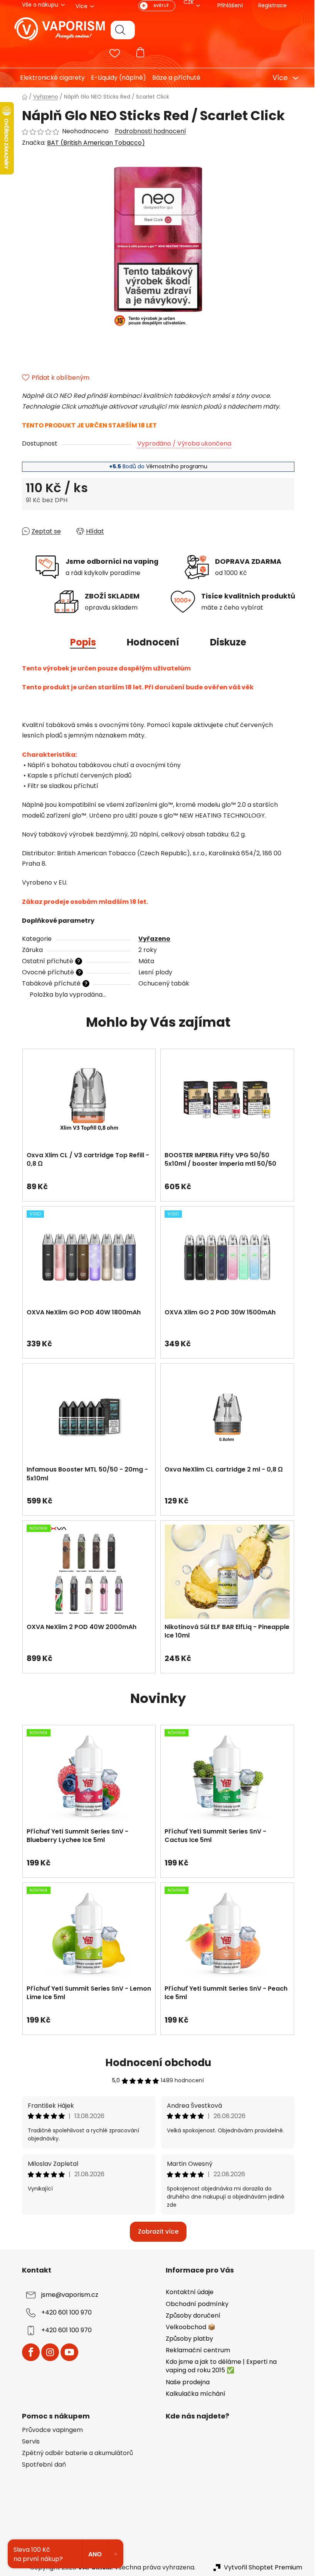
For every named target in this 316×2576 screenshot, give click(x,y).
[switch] (154, 6)
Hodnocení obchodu (155, 2063)
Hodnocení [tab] (150, 642)
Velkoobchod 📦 (188, 2327)
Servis (28, 2442)
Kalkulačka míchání (193, 2394)
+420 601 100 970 (63, 2313)
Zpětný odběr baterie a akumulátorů (74, 2453)
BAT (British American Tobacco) (93, 143)
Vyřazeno (152, 939)
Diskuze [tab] (225, 642)
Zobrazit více (155, 2232)
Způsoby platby (187, 2339)
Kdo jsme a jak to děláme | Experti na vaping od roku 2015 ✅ (219, 2366)
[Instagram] (47, 2352)
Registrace (269, 5)
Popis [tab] (80, 642)
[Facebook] (28, 2352)
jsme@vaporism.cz (67, 2295)
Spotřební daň (41, 2465)
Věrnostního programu (174, 466)
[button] (86, 1183)
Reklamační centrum (195, 2350)
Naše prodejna (185, 2382)
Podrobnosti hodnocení (147, 131)
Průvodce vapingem (49, 2430)
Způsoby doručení (190, 2315)
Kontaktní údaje (187, 2292)
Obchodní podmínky (194, 2304)
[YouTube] (66, 2352)
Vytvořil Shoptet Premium (260, 2568)
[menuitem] (46, 78)
